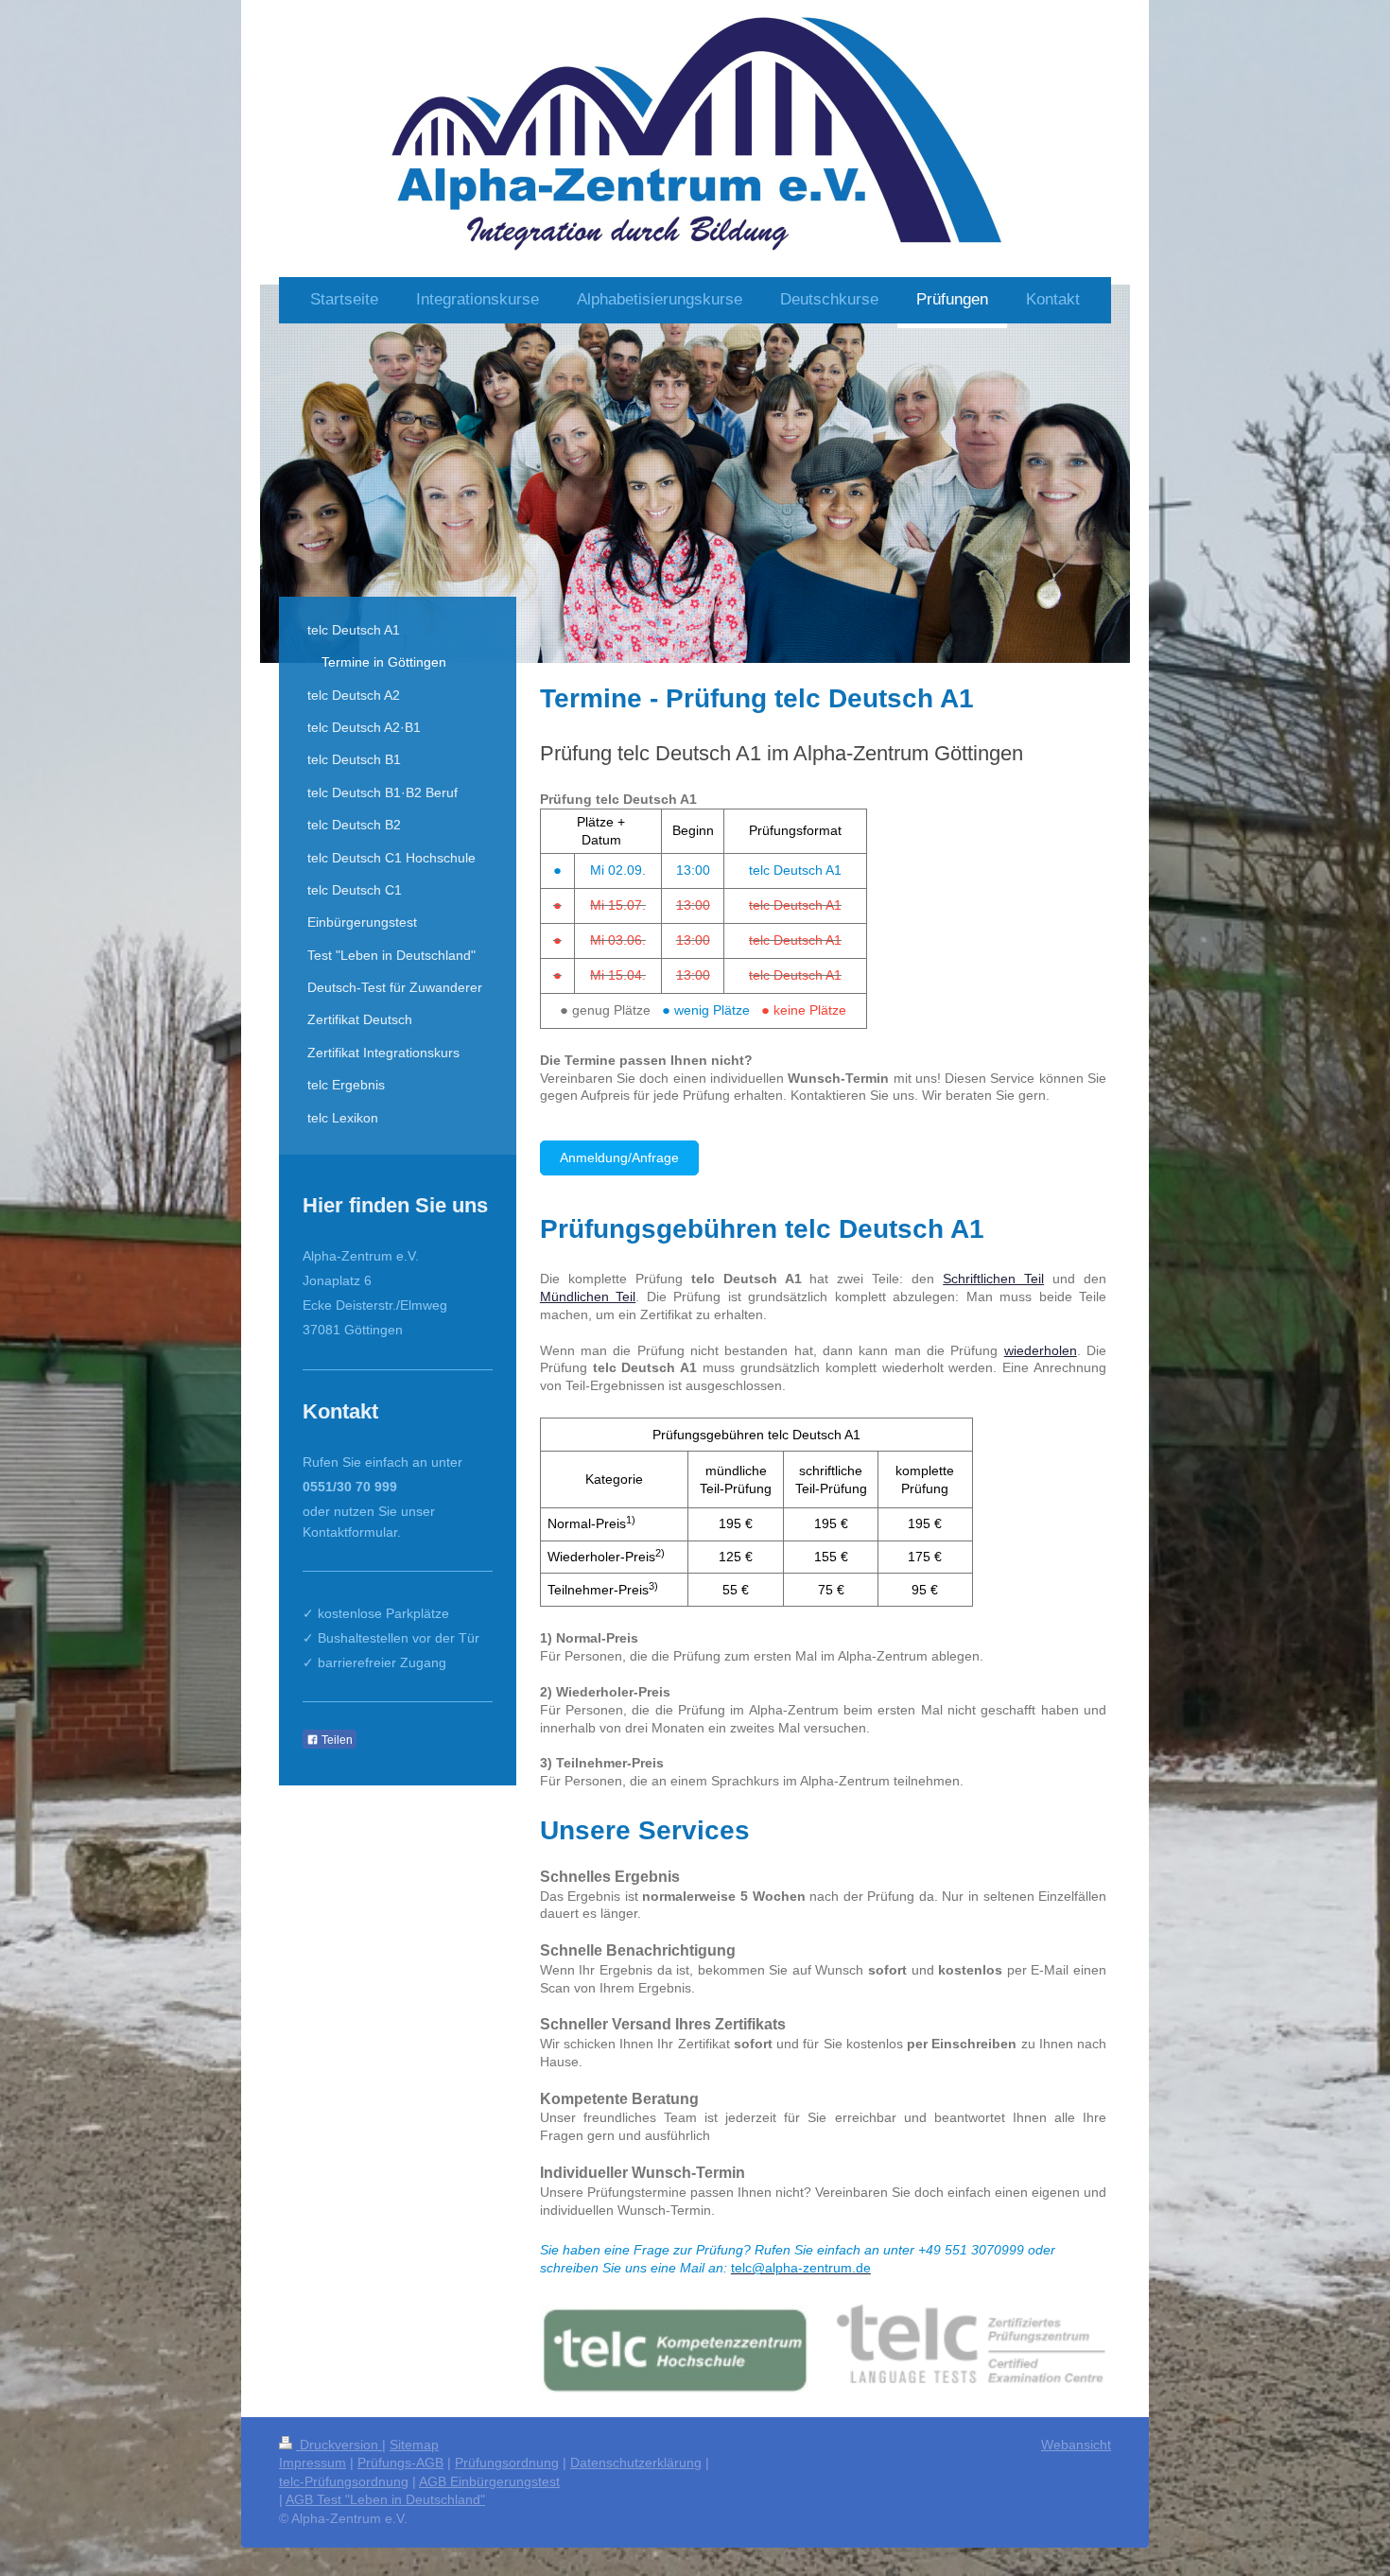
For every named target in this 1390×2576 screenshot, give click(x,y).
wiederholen (1041, 1350)
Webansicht (1076, 2445)
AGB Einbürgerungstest (489, 2481)
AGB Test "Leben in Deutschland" (385, 2499)
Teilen (336, 1740)
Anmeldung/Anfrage (619, 1157)
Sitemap (414, 2445)
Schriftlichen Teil (993, 1279)
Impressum (313, 2463)
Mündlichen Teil (588, 1297)
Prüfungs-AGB (400, 2463)
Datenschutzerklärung (636, 2463)
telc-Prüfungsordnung (344, 2481)
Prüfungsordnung (507, 2463)
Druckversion (339, 2445)
